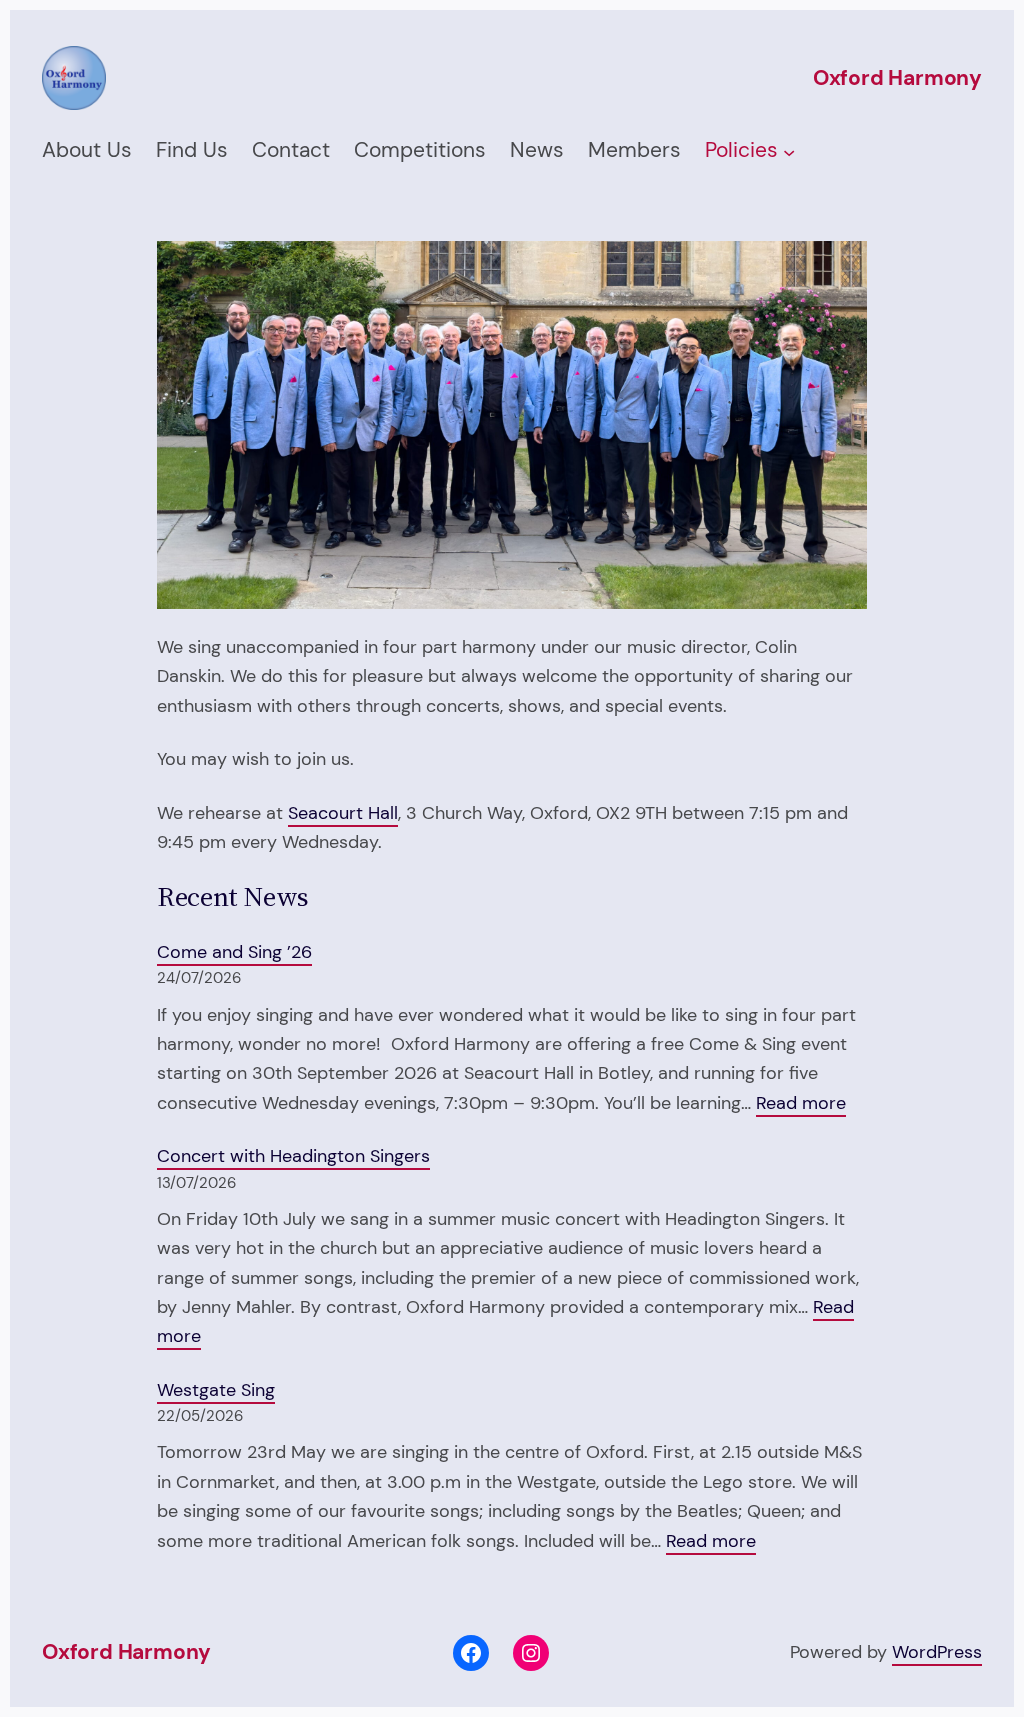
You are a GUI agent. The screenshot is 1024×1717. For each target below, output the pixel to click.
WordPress (937, 1652)
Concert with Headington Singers (293, 1156)
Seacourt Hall (343, 813)
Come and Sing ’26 (234, 952)
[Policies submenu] (789, 151)
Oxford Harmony (897, 78)
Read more (801, 1104)
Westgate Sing (216, 1390)
